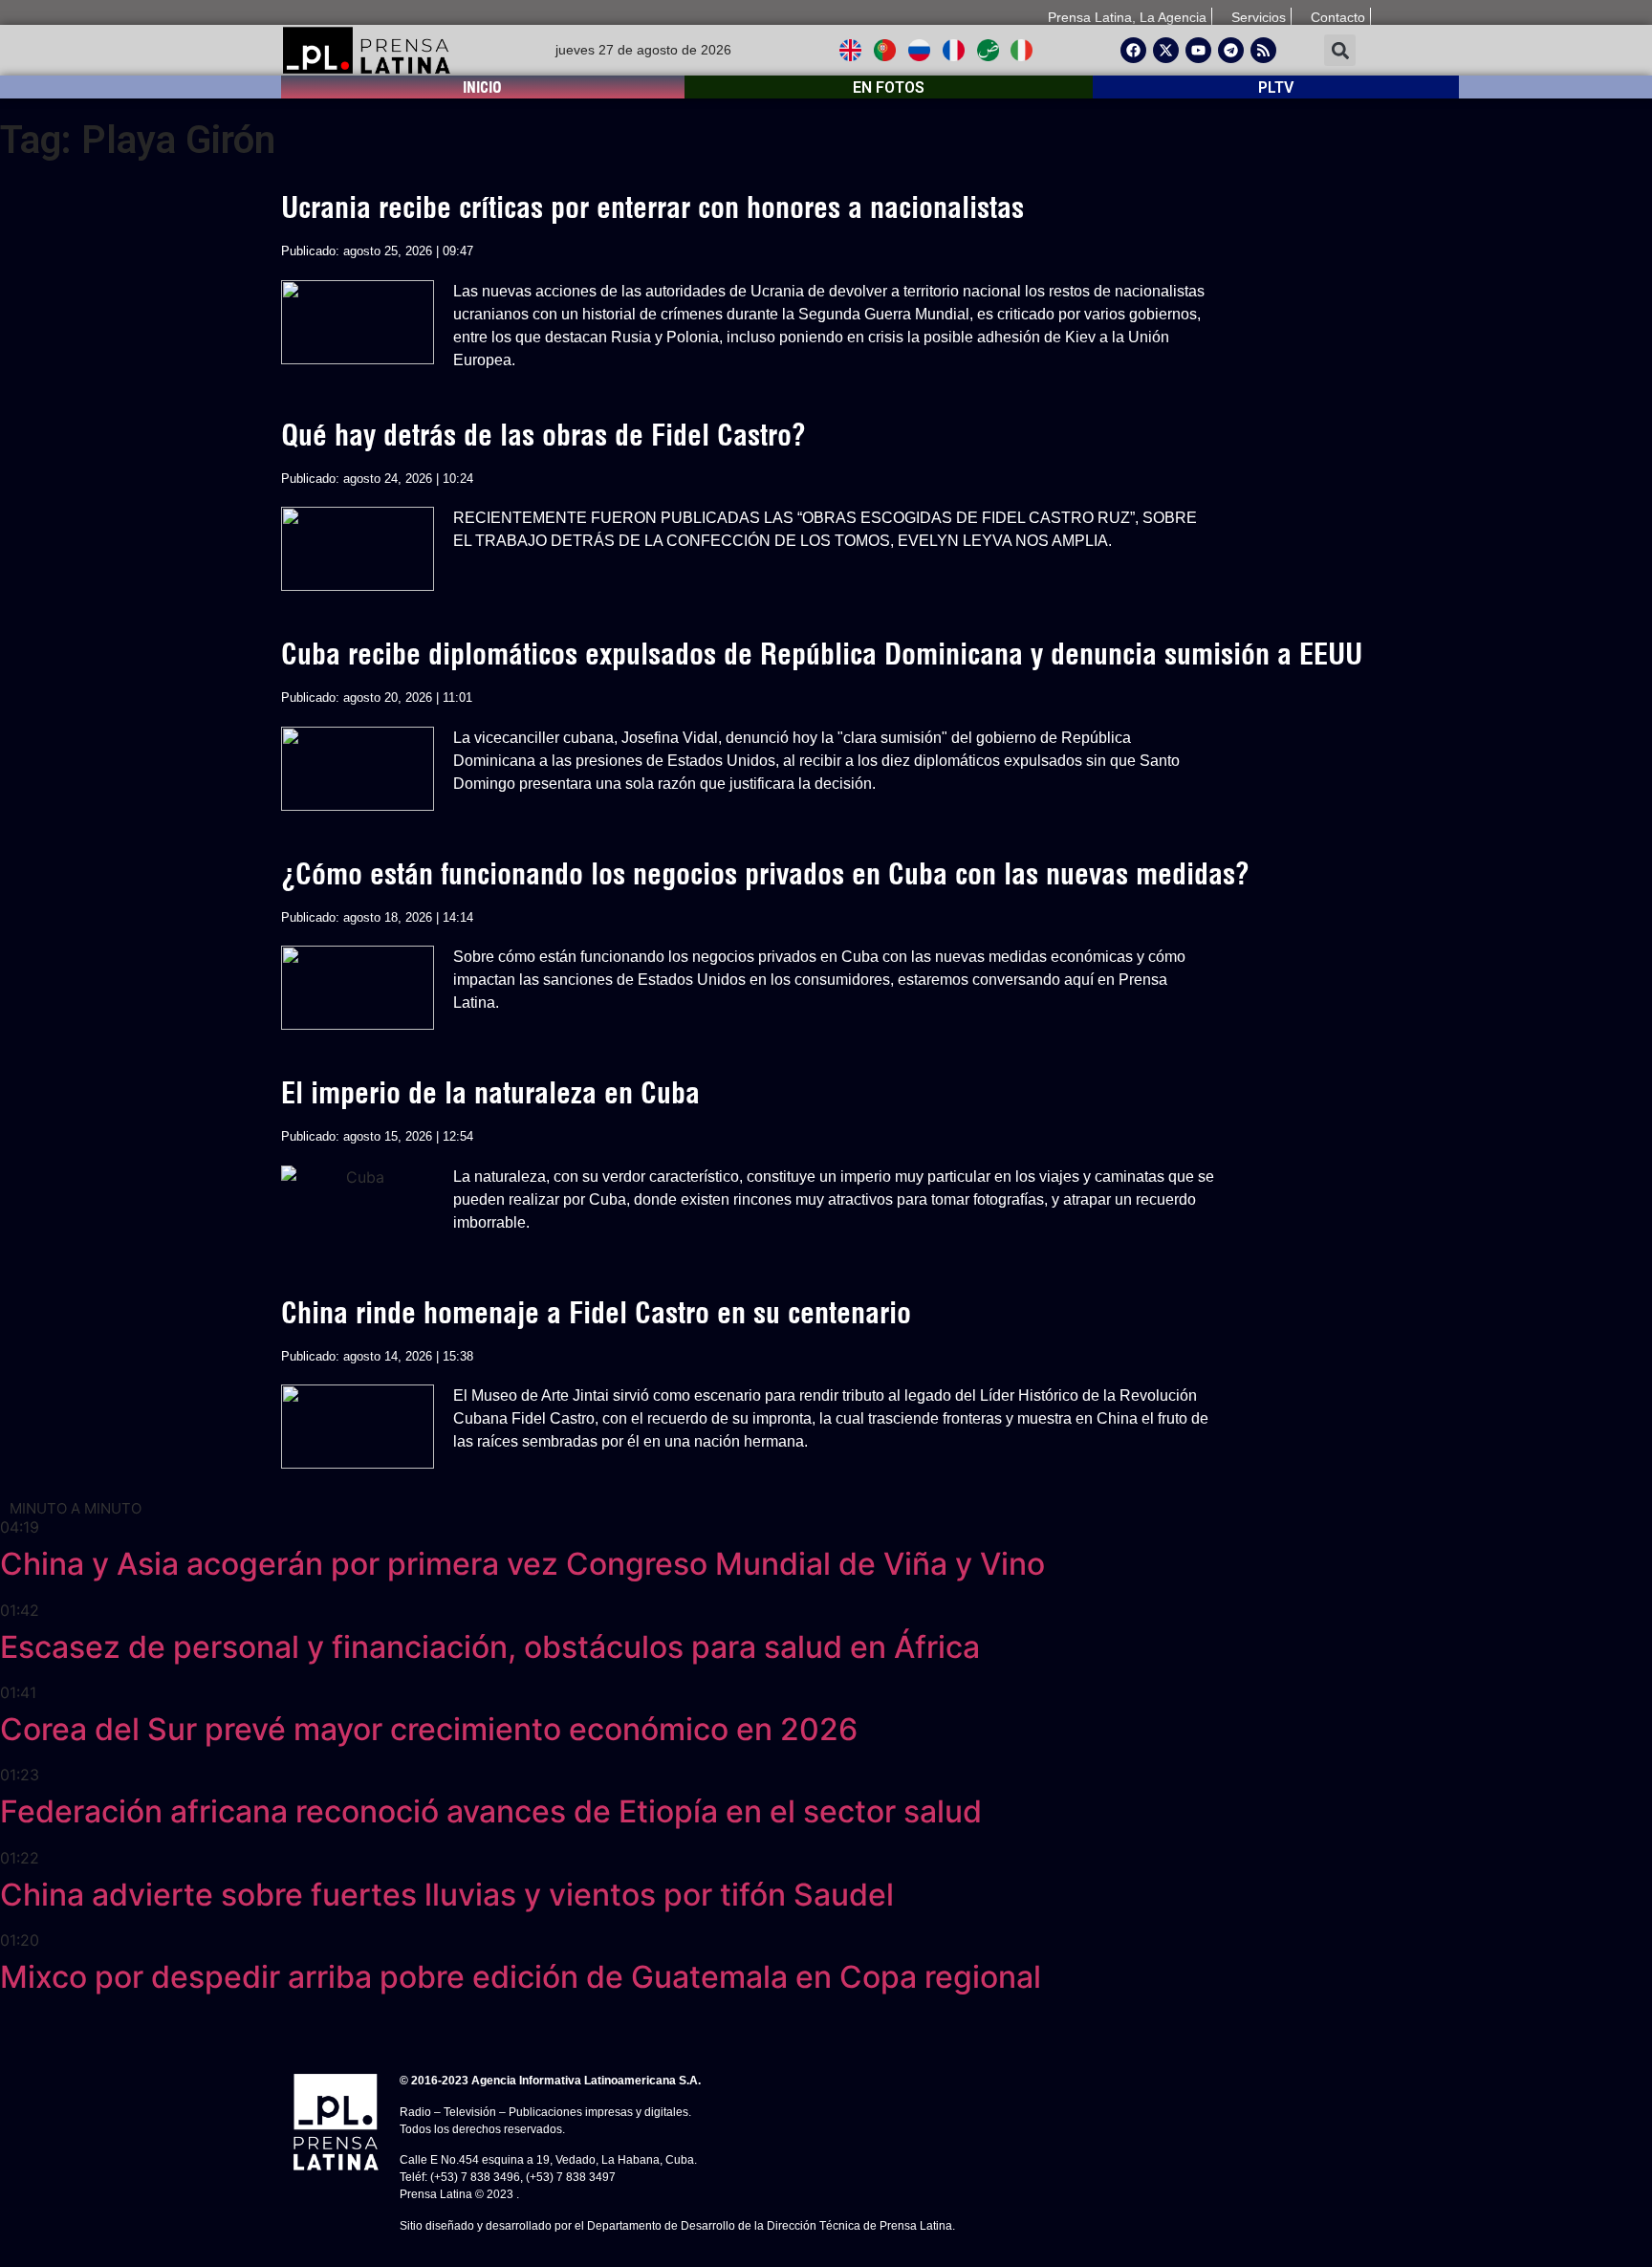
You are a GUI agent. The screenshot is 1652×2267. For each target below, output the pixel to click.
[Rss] (1263, 50)
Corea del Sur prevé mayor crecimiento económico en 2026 (429, 1729)
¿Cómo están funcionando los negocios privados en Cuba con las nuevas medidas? (765, 874)
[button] (1340, 50)
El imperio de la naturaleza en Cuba (490, 1093)
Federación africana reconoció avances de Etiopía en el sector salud (491, 1811)
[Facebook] (1133, 50)
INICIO (482, 87)
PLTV (1276, 87)
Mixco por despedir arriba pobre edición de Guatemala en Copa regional (521, 1977)
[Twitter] (1166, 50)
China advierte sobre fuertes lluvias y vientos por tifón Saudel (447, 1895)
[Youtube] (1198, 50)
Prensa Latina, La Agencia (1127, 17)
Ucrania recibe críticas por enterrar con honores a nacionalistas (652, 207)
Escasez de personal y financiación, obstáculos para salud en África (490, 1647)
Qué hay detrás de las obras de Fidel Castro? (543, 435)
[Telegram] (1231, 50)
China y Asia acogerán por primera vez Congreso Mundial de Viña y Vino (522, 1564)
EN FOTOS (889, 87)
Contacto (1338, 17)
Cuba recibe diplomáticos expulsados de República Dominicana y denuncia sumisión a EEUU (822, 654)
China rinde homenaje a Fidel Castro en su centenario (596, 1313)
